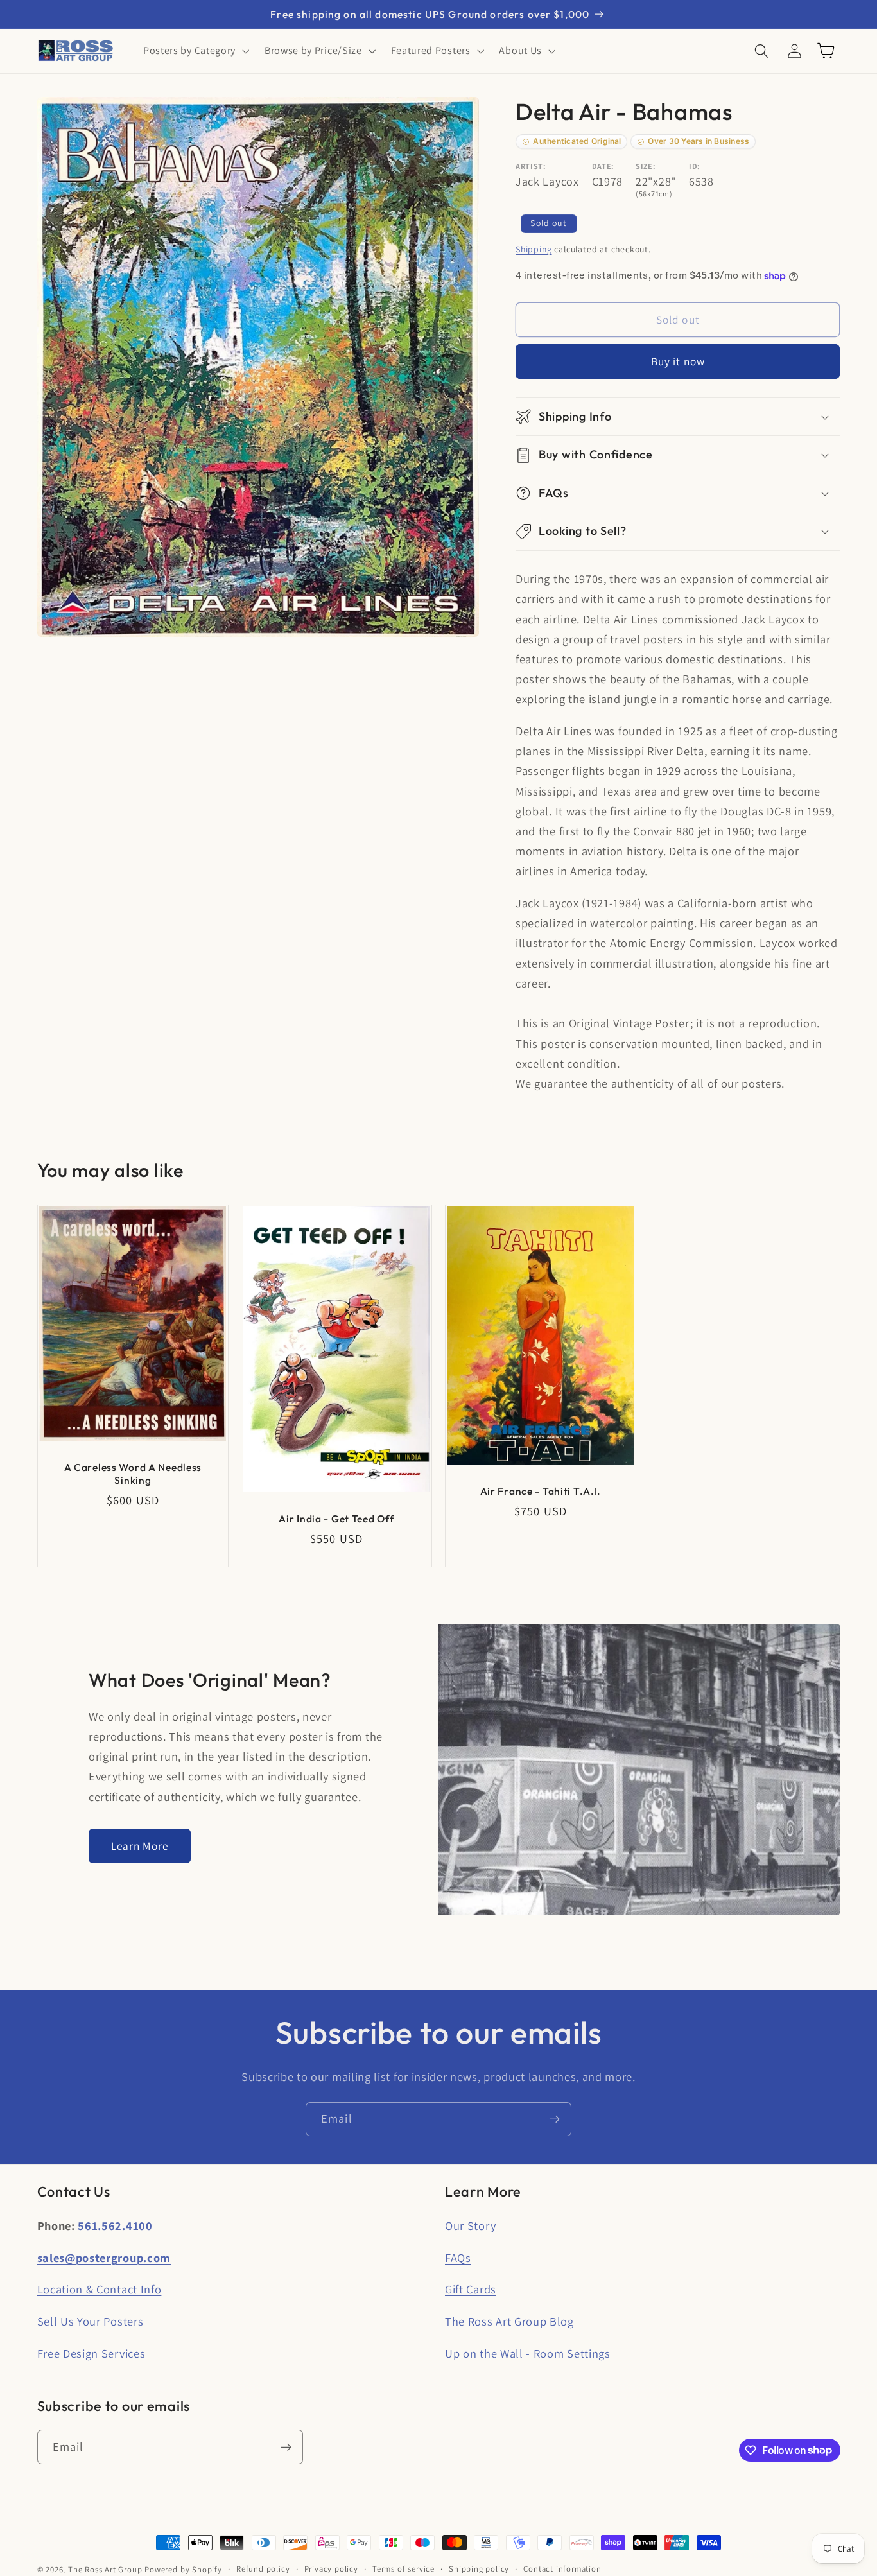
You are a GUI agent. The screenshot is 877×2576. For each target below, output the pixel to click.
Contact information (562, 2569)
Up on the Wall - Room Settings (528, 2353)
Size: (646, 166)
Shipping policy (479, 2569)
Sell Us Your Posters (91, 2321)
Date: (603, 166)
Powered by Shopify (183, 2569)
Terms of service (404, 2569)
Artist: (531, 166)
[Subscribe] (554, 2119)
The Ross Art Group (105, 2569)
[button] (195, 51)
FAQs (458, 2258)
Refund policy (263, 2569)
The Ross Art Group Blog (509, 2321)
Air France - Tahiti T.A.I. (541, 1491)
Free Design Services (91, 2353)
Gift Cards (471, 2289)
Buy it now (678, 362)
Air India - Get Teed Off (336, 1518)
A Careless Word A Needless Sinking (133, 1473)
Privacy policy (331, 2569)
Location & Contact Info (100, 2289)
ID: (695, 166)
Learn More (140, 1846)
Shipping (534, 249)
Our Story (470, 2225)
